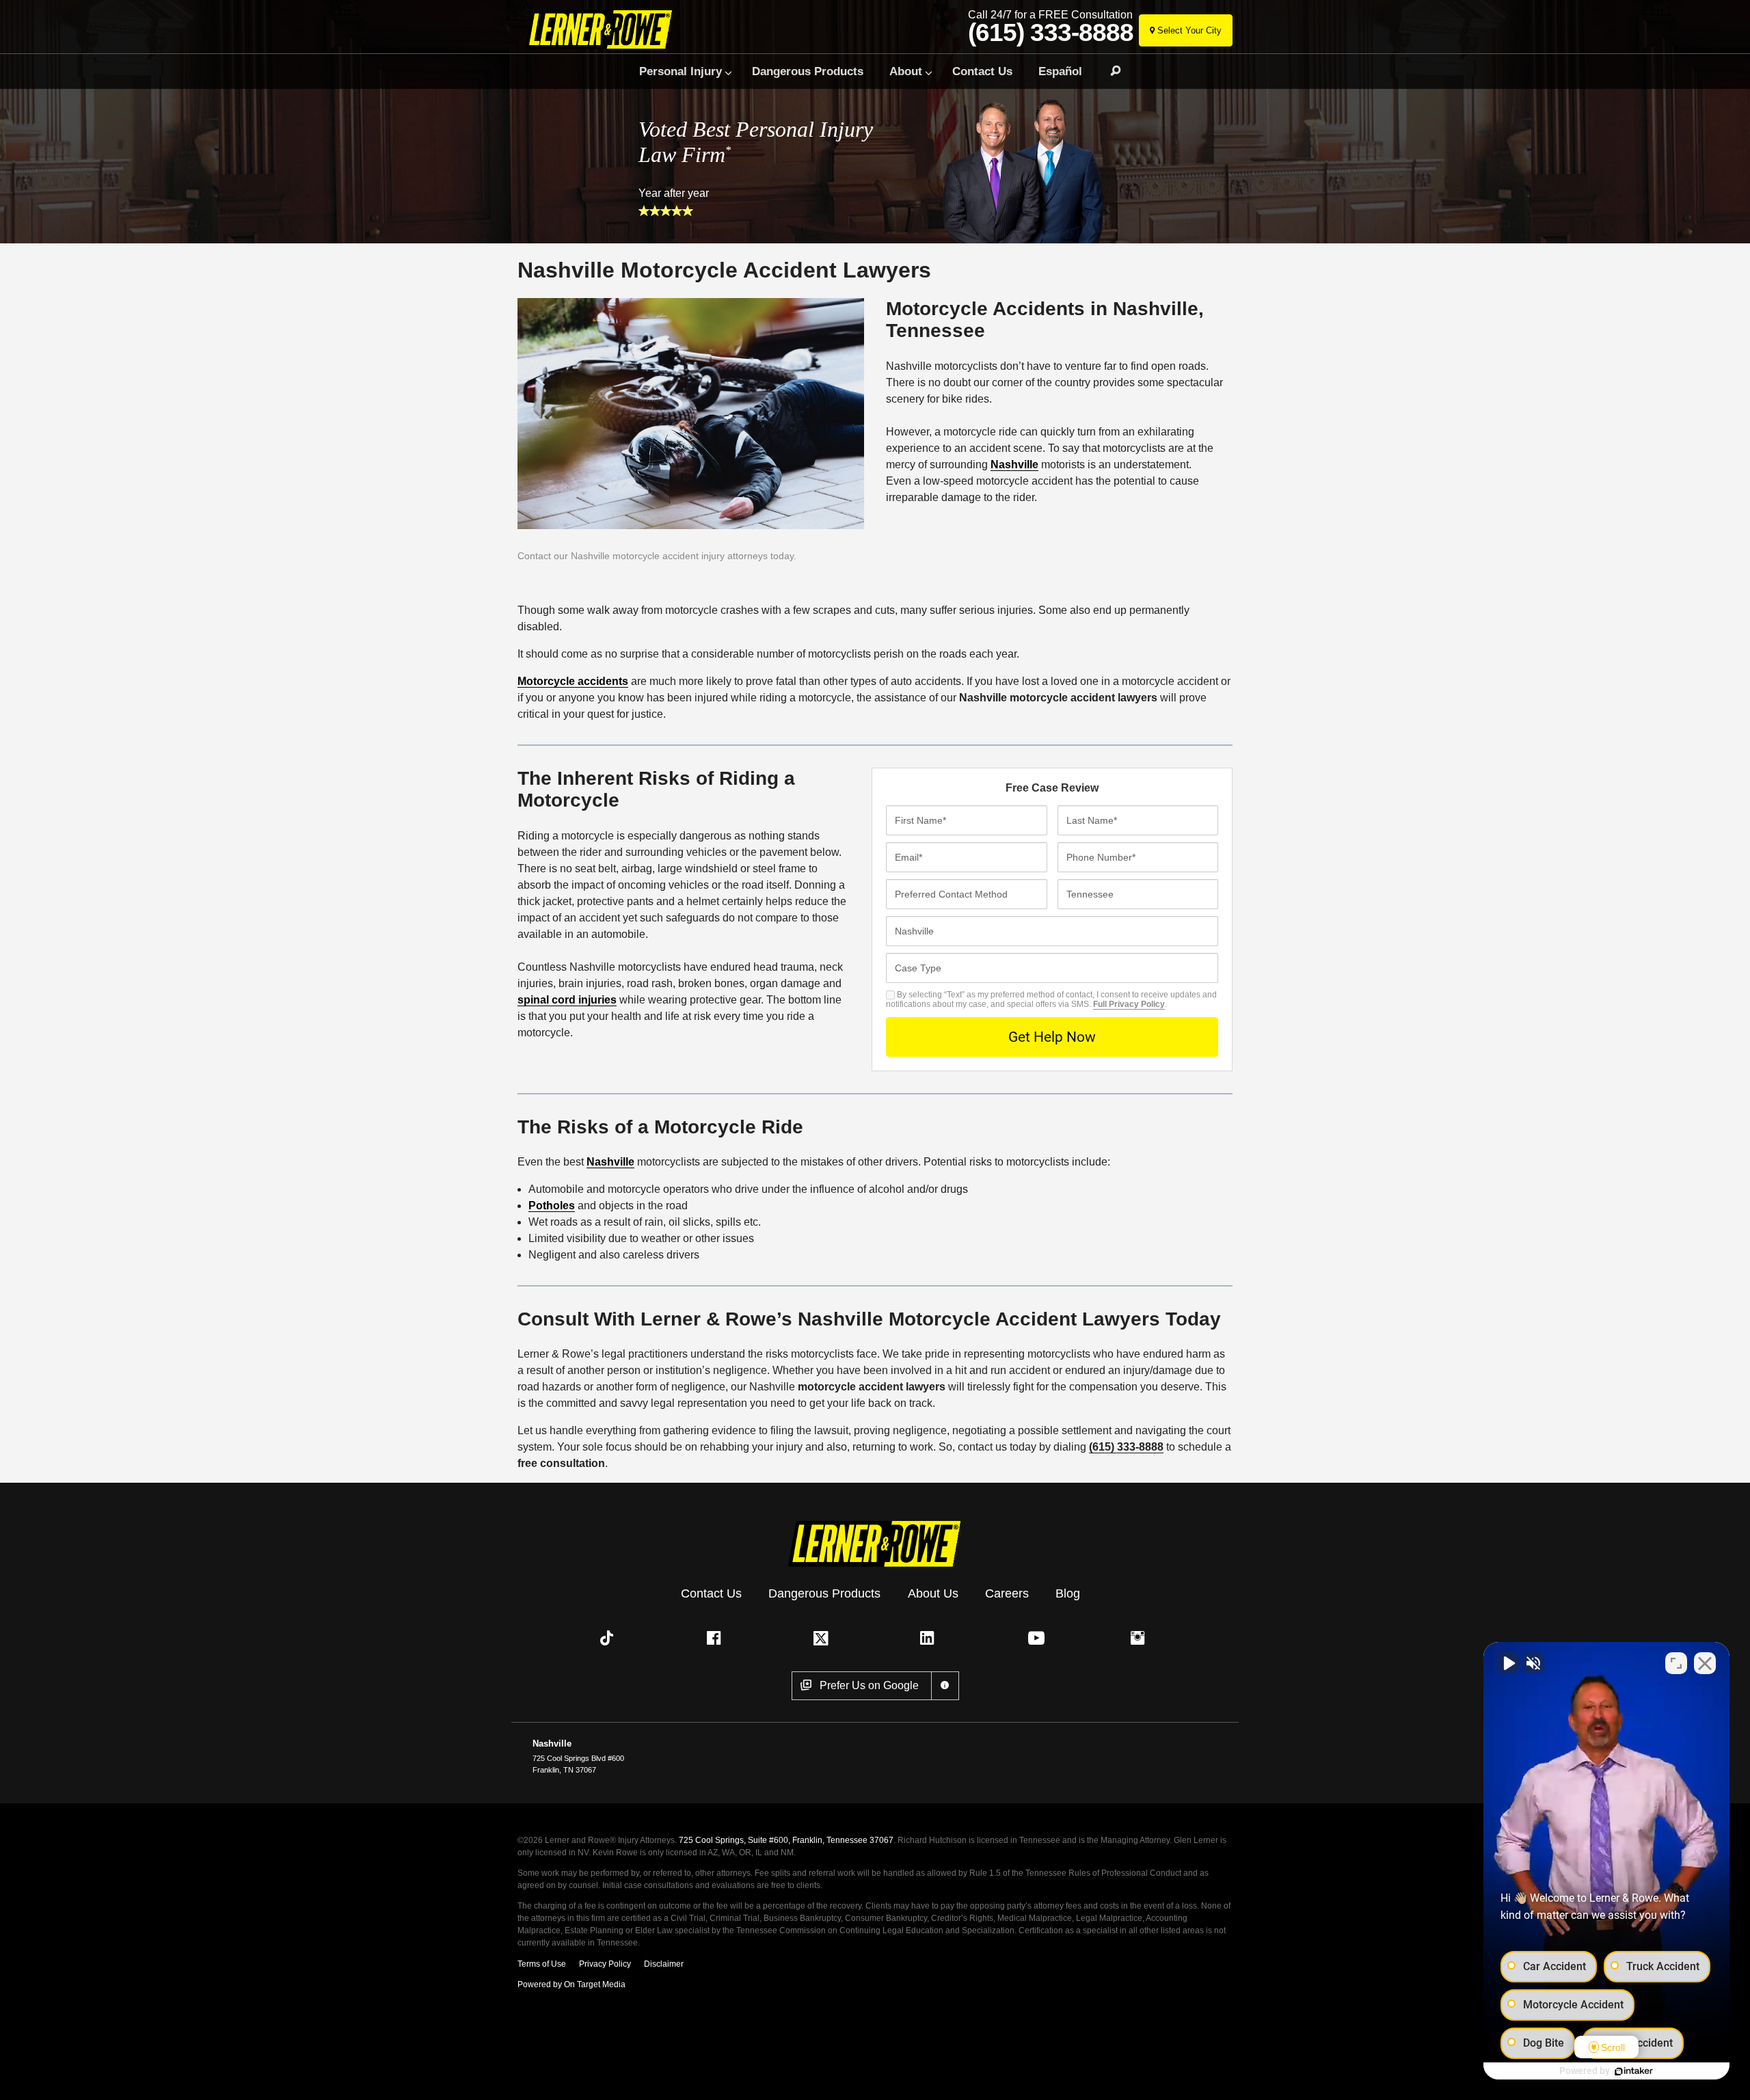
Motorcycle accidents (573, 681)
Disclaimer (664, 1964)
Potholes (552, 1206)
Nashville (1014, 465)
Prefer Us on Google (869, 1685)
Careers (1007, 1593)
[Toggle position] (1676, 1663)
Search (1109, 71)
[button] (610, 1638)
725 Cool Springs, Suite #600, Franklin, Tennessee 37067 (786, 1840)
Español (1060, 71)
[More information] (945, 1686)
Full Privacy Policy (1129, 1004)
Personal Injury (681, 71)
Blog (1068, 1593)
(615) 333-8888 (1051, 33)
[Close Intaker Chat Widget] (1705, 1663)
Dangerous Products (808, 71)
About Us (933, 1593)
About (906, 71)
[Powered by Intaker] (1634, 2071)
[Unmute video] (1508, 1663)
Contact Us (982, 71)
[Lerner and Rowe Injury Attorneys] (604, 29)
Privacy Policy (605, 1964)
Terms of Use (542, 1964)
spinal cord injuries (567, 1000)
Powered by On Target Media (571, 1984)
